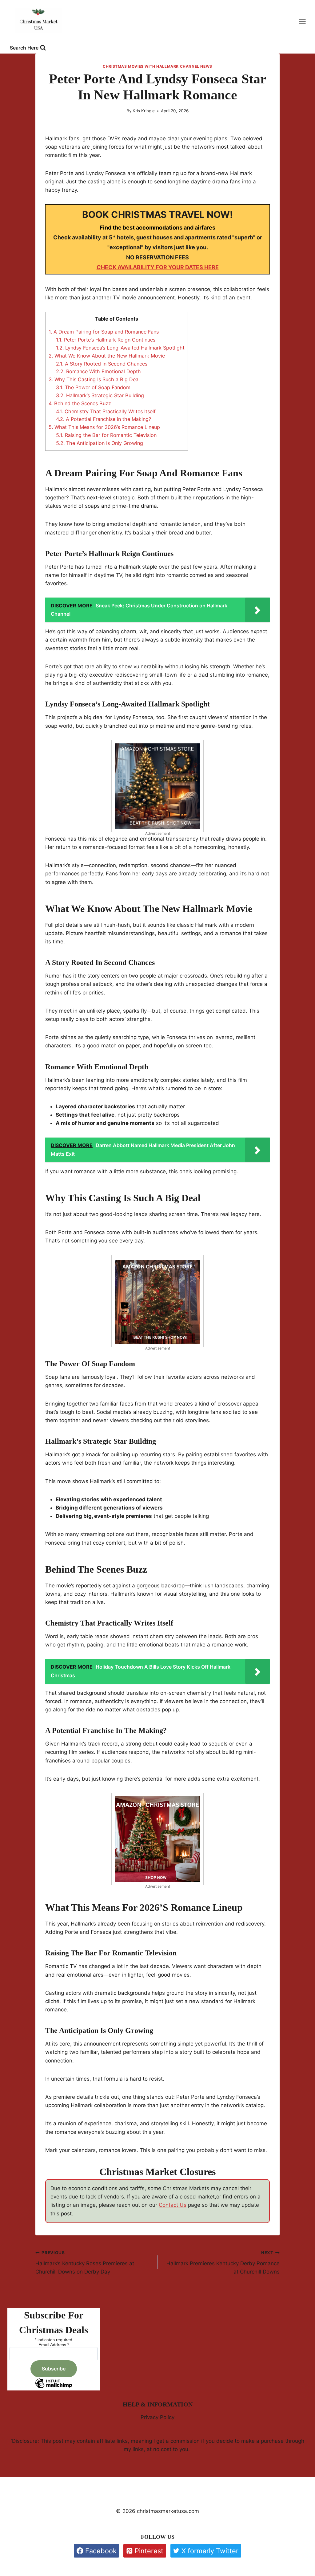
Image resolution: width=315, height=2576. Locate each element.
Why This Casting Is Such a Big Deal (94, 379)
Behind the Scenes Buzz (80, 403)
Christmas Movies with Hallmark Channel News (157, 66)
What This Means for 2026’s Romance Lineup (104, 427)
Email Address (54, 2345)
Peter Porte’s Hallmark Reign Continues (106, 340)
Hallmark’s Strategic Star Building (100, 395)
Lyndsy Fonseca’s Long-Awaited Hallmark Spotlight (120, 348)
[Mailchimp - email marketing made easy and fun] (54, 2388)
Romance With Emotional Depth (98, 371)
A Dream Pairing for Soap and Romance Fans (104, 332)
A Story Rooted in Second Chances (102, 364)
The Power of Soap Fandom (93, 387)
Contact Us (173, 2205)
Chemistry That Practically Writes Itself (106, 411)
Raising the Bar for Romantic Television (106, 435)
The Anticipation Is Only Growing (100, 443)
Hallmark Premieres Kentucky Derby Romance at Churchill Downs (223, 2262)
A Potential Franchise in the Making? (104, 419)
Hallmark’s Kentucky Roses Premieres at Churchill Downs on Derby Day (85, 2262)
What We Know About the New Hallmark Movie (107, 356)
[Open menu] (305, 21)
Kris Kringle (144, 111)
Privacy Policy (157, 2417)
